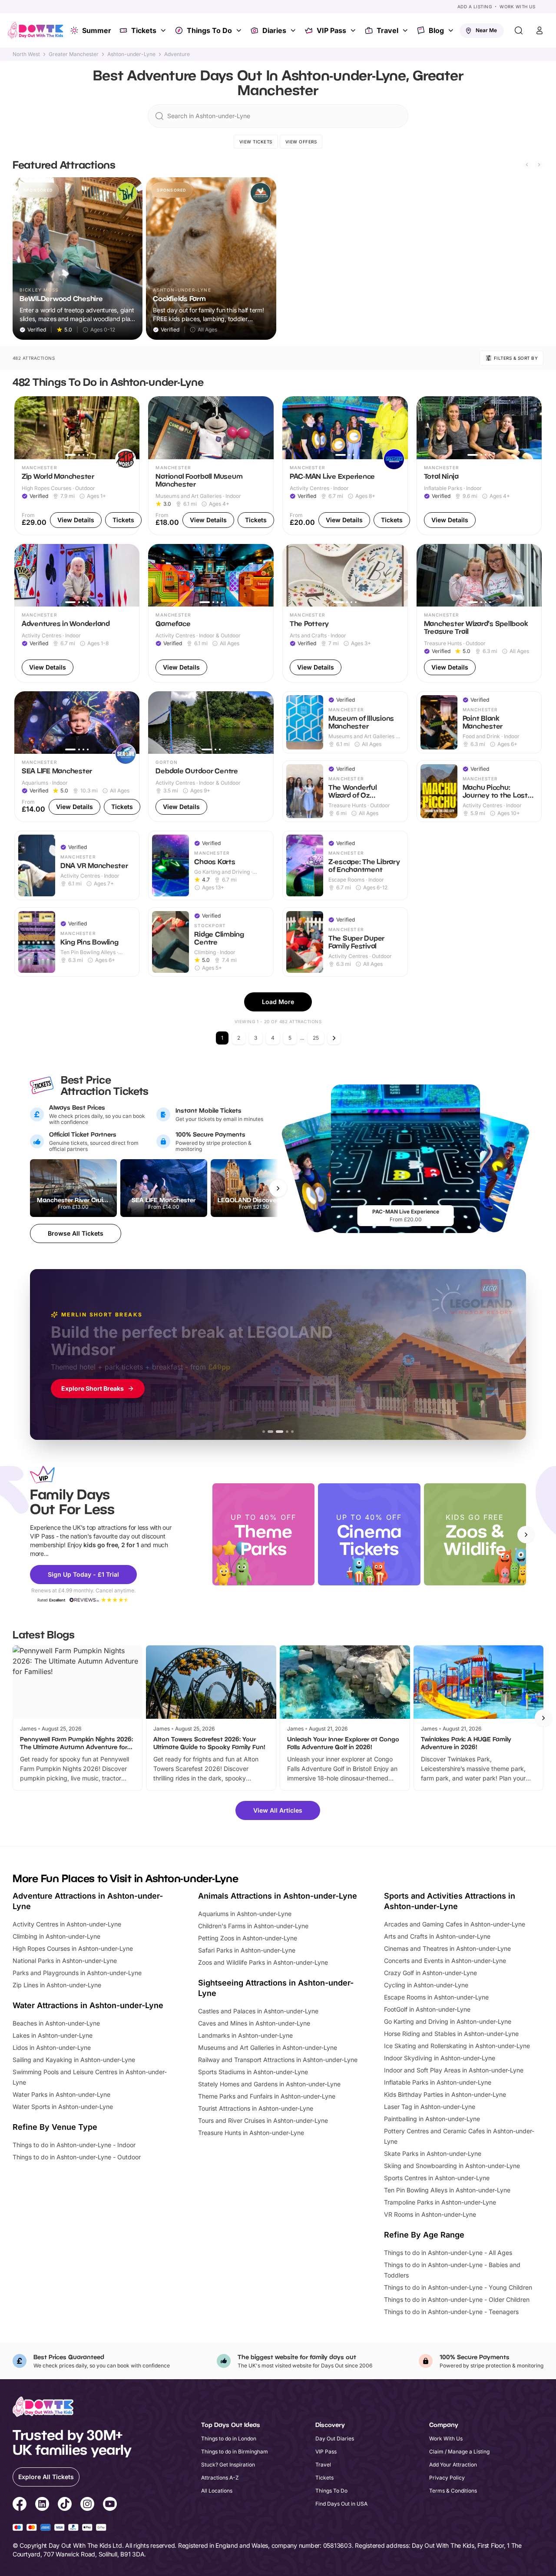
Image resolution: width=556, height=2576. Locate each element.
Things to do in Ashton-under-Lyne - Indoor (74, 2145)
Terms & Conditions (453, 2491)
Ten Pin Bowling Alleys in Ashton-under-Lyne (447, 2190)
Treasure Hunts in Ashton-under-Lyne (251, 2133)
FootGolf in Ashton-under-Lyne (427, 2009)
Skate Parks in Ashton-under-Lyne (433, 2153)
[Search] (519, 30)
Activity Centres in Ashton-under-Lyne (67, 1924)
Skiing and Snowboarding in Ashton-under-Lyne (452, 2166)
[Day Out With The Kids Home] (36, 30)
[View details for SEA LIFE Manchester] (77, 757)
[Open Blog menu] (452, 30)
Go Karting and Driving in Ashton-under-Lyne (448, 2021)
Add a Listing (475, 7)
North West (26, 54)
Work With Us (517, 7)
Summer (97, 30)
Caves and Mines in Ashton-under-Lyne (254, 2023)
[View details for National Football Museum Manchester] (211, 466)
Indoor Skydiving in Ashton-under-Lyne (440, 2058)
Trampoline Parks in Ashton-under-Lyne (440, 2202)
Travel (387, 30)
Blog (436, 30)
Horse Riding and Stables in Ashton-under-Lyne (451, 2034)
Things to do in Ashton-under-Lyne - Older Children (457, 2299)
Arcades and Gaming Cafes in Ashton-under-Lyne (455, 1924)
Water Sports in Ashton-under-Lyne (63, 2107)
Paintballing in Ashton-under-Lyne (432, 2119)
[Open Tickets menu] (164, 30)
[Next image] (129, 428)
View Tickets (256, 142)
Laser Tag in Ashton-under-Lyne (430, 2107)
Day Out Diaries (335, 2438)
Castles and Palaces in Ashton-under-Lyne (258, 2011)
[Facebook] (20, 2505)
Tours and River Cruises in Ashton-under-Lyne (263, 2120)
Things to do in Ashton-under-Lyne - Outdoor (77, 2157)
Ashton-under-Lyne (131, 54)
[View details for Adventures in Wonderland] (77, 613)
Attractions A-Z (220, 2478)
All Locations (217, 2491)
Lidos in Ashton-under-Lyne (52, 2047)
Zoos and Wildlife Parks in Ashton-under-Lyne (263, 1962)
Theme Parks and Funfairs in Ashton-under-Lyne (267, 2096)
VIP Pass (331, 30)
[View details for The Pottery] (345, 613)
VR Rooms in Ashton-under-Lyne (430, 2214)
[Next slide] (539, 165)
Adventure (177, 54)
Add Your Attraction (453, 2465)
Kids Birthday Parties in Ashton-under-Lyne (445, 2094)
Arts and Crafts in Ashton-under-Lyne (437, 1936)
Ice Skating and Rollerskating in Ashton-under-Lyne (457, 2046)
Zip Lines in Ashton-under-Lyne (57, 1985)
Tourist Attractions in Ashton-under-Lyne (256, 2108)
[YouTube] (110, 2505)
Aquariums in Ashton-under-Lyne (245, 1914)
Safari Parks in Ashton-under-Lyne (247, 1950)
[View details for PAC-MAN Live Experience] (345, 466)
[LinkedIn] (42, 2505)
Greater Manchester (74, 54)
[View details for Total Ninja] (479, 466)
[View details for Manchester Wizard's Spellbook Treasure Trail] (479, 613)
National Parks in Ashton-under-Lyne (65, 1961)
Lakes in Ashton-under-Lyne (53, 2035)
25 (316, 1038)
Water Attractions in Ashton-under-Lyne (88, 2005)
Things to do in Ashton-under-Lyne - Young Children (458, 2287)
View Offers (301, 142)
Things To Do (209, 30)
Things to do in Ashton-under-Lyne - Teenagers (451, 2312)
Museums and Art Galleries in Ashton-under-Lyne (268, 2047)
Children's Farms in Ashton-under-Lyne (253, 1926)
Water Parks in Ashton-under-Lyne (61, 2094)
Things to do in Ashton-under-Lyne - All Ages (448, 2253)
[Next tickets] (278, 1188)
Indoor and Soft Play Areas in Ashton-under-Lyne (454, 2070)
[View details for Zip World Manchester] (77, 466)
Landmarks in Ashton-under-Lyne (245, 2035)
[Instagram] (87, 2505)
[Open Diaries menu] (294, 30)
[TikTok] (65, 2505)
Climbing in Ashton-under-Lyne (56, 1936)
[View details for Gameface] (211, 613)
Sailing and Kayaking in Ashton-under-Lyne (74, 2060)
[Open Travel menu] (406, 30)
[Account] (539, 30)
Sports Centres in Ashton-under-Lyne (437, 2178)
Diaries (274, 30)
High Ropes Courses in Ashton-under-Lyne (73, 1948)
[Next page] (334, 1038)
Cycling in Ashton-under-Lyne (426, 1985)
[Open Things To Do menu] (240, 30)
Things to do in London (229, 2438)
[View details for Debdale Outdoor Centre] (211, 757)
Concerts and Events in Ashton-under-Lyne (445, 1961)
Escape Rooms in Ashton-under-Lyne (436, 1997)
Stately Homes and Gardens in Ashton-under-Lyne (269, 2084)
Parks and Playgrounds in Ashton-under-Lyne (77, 1973)
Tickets (144, 30)
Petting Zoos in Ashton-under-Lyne (248, 1938)
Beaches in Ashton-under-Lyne (56, 2023)
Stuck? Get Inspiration (228, 2465)
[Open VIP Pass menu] (354, 30)
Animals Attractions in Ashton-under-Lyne (278, 1896)
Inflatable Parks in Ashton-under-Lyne (438, 2082)
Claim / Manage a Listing (459, 2452)
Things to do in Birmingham (235, 2452)
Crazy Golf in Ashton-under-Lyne (430, 1973)
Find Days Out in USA (341, 2504)
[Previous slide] (527, 165)
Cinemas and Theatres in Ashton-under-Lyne (447, 1948)
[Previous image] (25, 428)
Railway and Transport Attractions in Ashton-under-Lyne (278, 2060)
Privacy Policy (447, 2478)
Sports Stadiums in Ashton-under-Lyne (253, 2072)
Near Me (486, 30)
